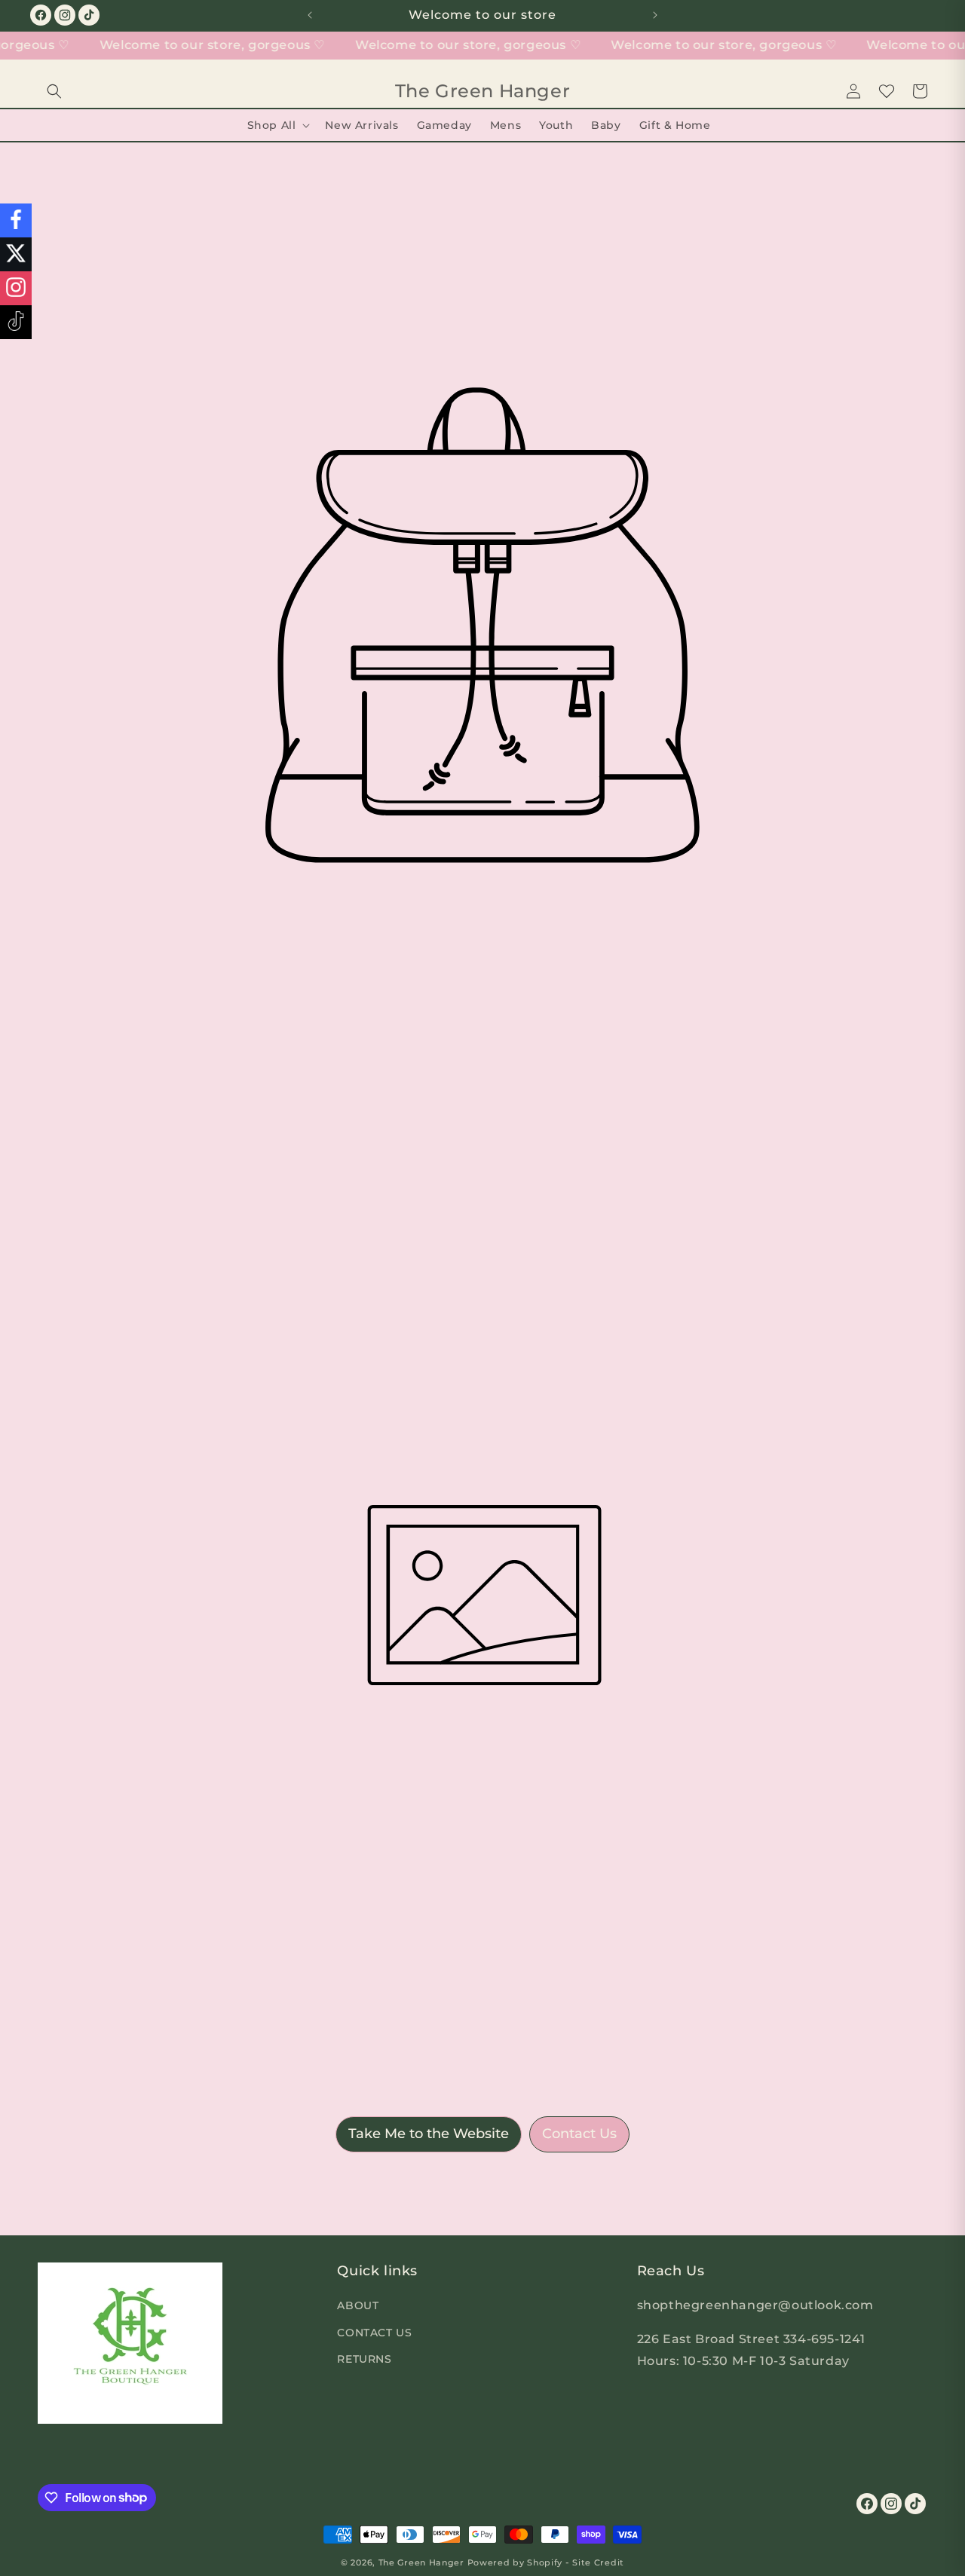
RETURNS (364, 2358)
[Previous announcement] (310, 15)
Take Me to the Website (429, 2134)
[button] (54, 91)
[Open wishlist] (887, 91)
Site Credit (598, 2562)
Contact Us (579, 2134)
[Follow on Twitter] (16, 254)
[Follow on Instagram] (16, 288)
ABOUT (358, 2305)
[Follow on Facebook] (16, 220)
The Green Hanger (421, 2562)
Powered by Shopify (515, 2562)
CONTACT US (374, 2332)
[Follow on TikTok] (16, 322)
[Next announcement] (655, 15)
